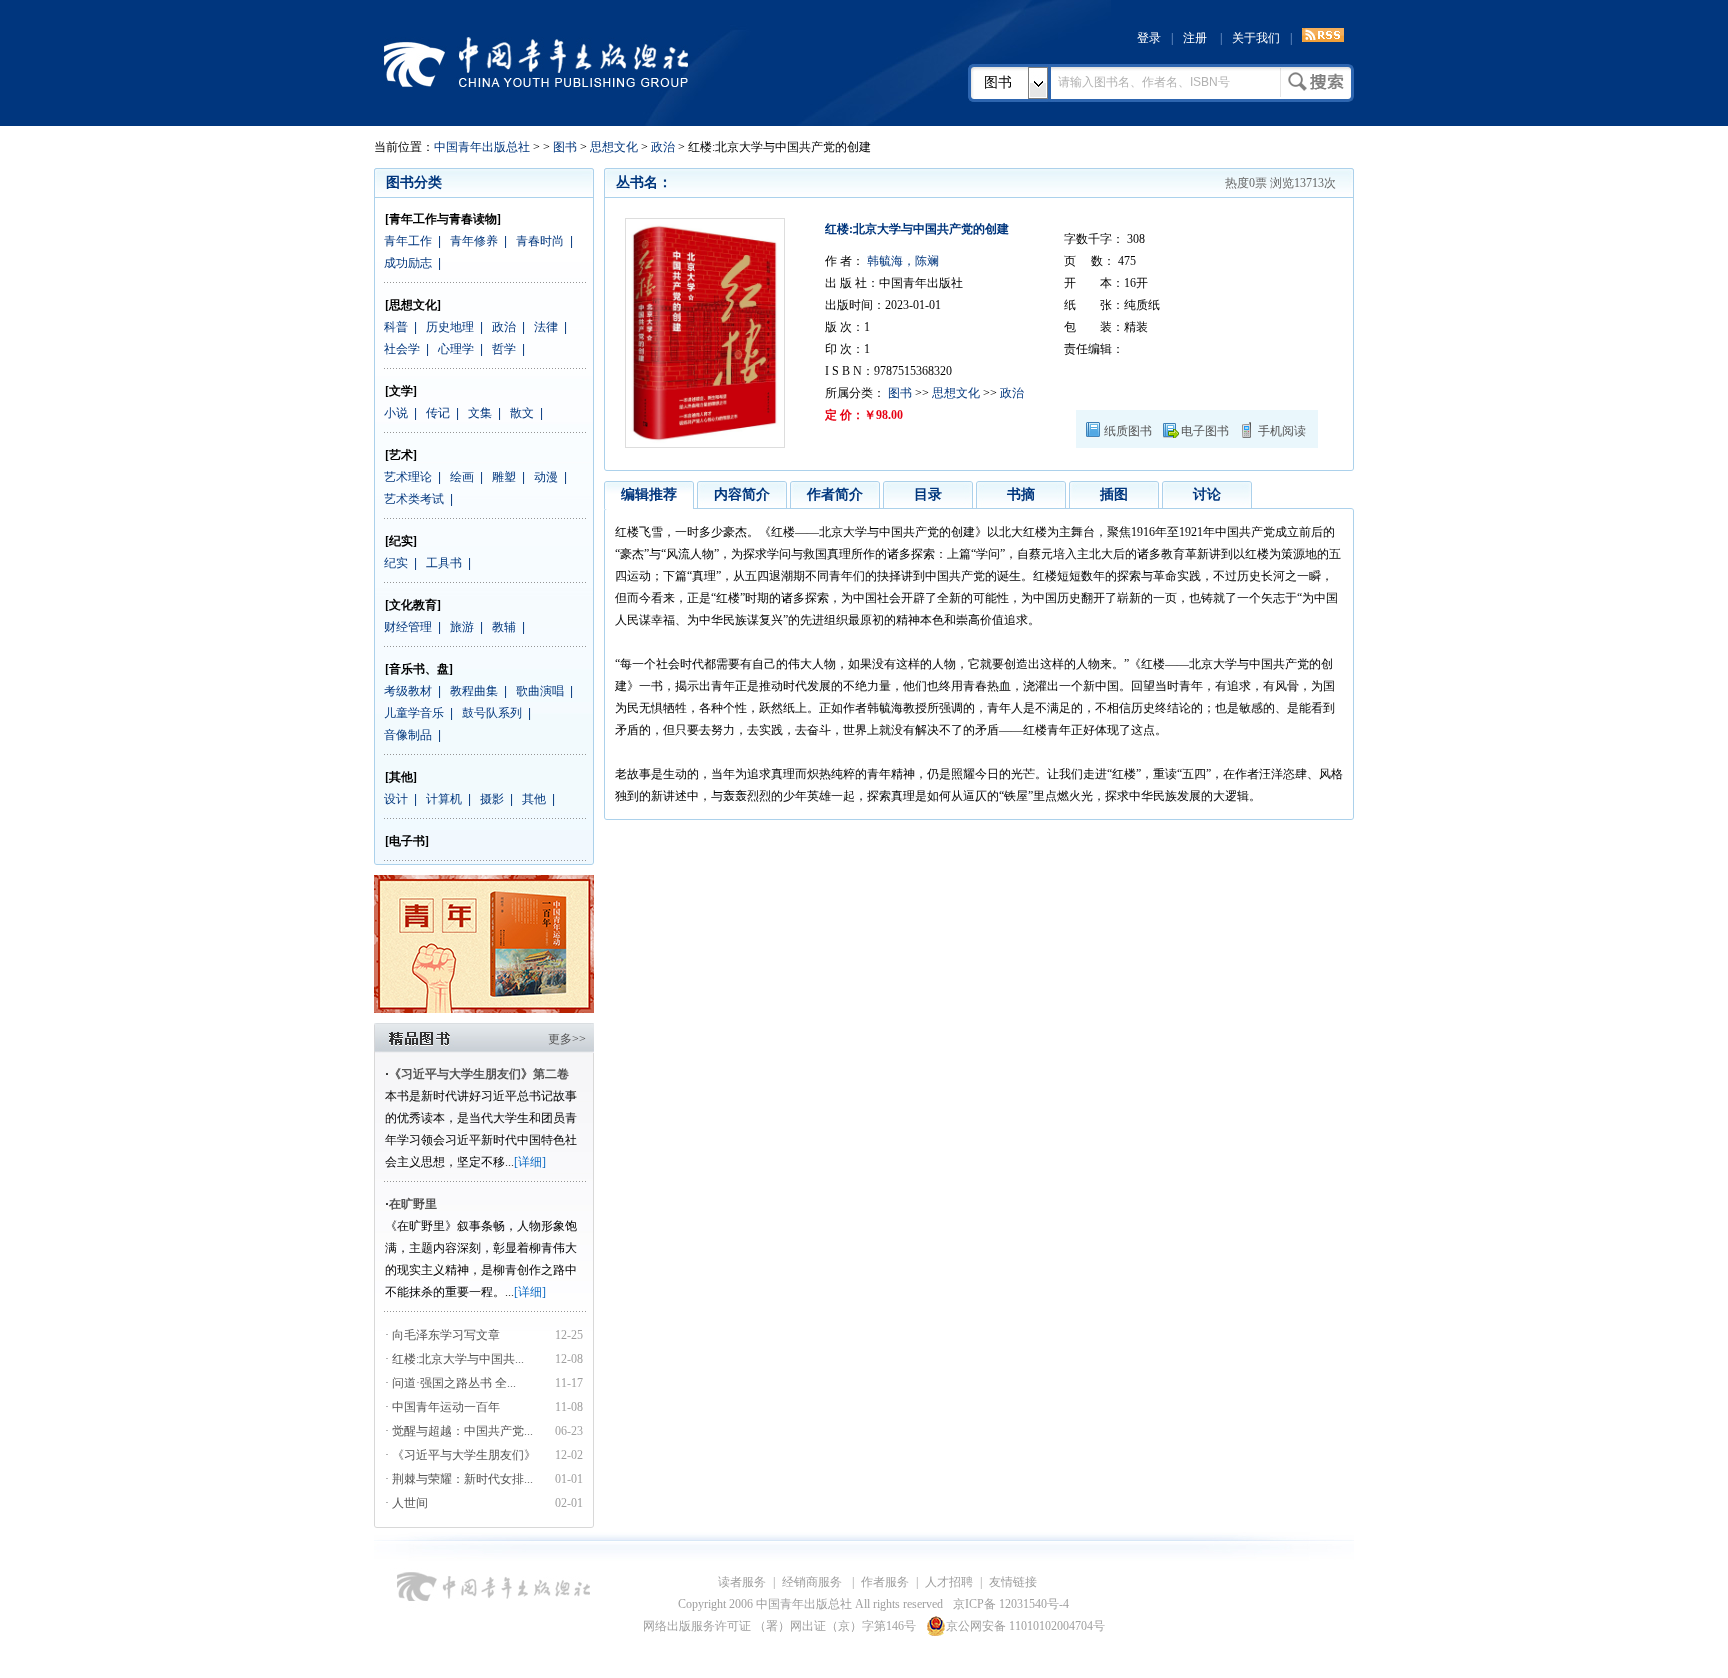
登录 (1149, 38)
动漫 (546, 477)
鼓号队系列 (492, 713)
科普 (396, 327)
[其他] (401, 777)
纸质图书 (1128, 431)
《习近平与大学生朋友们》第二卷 (479, 1074)
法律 (546, 327)
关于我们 (1256, 38)
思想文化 (614, 147)
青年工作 (408, 241)
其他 (534, 799)
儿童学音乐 (414, 713)
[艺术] (401, 455)
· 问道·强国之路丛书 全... (450, 1383)
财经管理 (408, 627)
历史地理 (450, 327)
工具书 (444, 563)
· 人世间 (406, 1503)
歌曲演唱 (540, 691)
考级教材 (408, 691)
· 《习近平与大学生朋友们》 (460, 1455)
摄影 (492, 799)
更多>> (567, 1039)
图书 (998, 82)
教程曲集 (474, 691)
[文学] (401, 391)
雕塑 (504, 477)
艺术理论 (408, 477)
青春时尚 (540, 241)
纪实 (396, 563)
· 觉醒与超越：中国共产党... (459, 1431)
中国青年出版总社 (536, 62)
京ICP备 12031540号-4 (1011, 1604)
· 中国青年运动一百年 (442, 1407)
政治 (663, 147)
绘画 (462, 477)
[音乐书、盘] (419, 669)
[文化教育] (413, 605)
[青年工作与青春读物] (443, 219)
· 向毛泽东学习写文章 (442, 1335)
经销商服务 (813, 1582)
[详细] (530, 1162)
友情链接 (1013, 1582)
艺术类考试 (414, 499)
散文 (522, 413)
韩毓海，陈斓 (901, 261)
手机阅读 (1282, 431)
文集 (480, 413)
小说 (396, 413)
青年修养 (474, 241)
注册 (1195, 38)
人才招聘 (949, 1582)
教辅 (504, 627)
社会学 (402, 349)
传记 (438, 413)
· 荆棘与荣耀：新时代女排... (459, 1479)
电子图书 (1205, 431)
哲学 (504, 349)
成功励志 (408, 263)
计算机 (444, 799)
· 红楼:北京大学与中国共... (454, 1359)
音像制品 (408, 735)
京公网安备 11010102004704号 (1025, 1626)
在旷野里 (413, 1204)
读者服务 (742, 1582)
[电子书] (407, 841)
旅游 (462, 627)
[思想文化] (413, 305)
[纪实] (401, 541)
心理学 (456, 349)
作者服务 (885, 1582)
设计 (396, 799)
